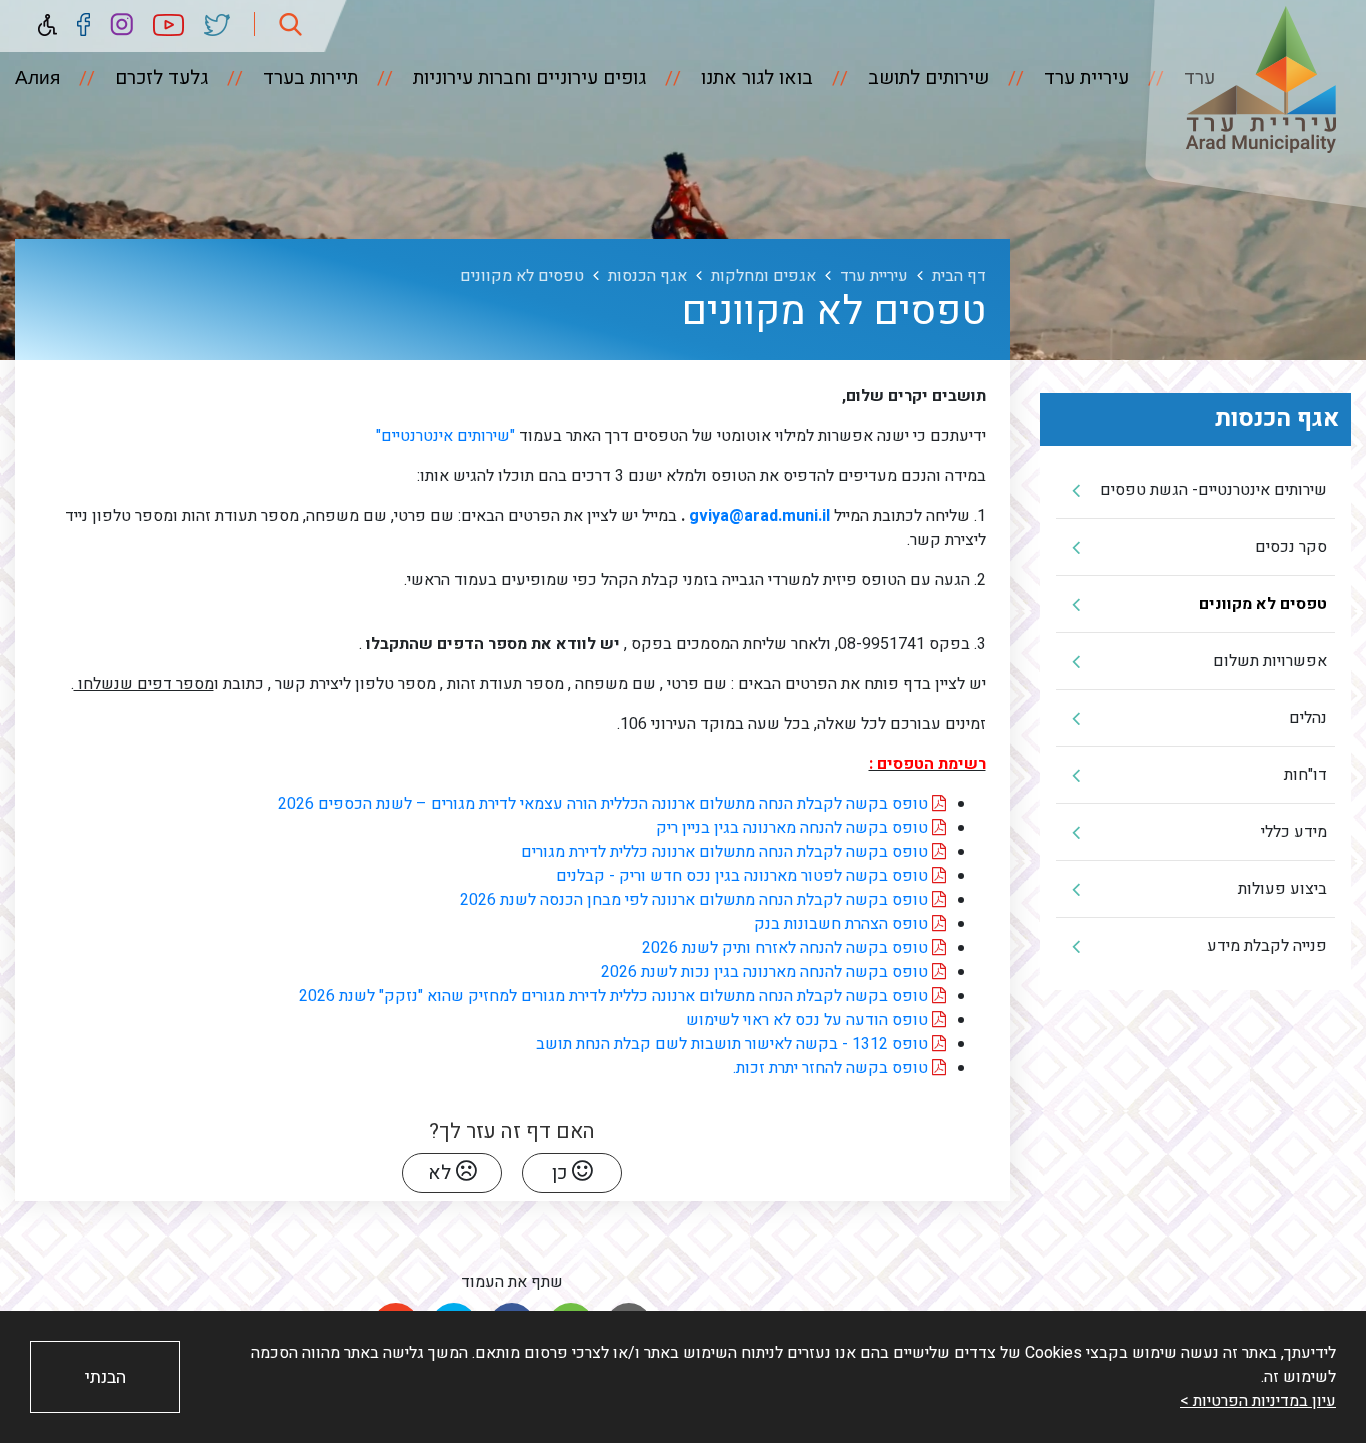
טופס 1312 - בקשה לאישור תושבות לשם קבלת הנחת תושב (734, 1044)
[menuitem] (1061, 78)
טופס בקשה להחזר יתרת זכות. (832, 1068)
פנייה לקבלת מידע (1267, 946)
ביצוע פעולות (1282, 889)
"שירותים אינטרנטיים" (443, 436)
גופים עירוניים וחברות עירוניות (527, 78)
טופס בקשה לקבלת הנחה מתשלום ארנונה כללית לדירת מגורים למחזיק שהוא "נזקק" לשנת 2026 (613, 996)
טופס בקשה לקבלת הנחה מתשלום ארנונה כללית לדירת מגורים (726, 852)
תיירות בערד (308, 78)
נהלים (1308, 718)
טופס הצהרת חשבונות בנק (843, 924)
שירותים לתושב (926, 78)
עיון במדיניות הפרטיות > (1258, 1401)
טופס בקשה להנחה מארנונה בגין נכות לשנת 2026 (766, 972)
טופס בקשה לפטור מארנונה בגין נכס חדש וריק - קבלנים (744, 876)
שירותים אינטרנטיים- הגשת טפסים (1213, 490)
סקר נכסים (1291, 547)
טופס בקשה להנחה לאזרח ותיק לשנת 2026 (787, 948)
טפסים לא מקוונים (1263, 604)
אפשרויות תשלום (1270, 661)
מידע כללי (1294, 832)
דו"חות (1305, 775)
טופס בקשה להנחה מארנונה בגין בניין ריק (794, 828)
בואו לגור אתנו (754, 78)
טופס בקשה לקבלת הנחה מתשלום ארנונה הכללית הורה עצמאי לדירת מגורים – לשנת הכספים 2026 (605, 804)
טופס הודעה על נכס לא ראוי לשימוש (809, 1020)
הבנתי (105, 1377)
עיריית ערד (1084, 78)
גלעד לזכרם (159, 78)
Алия (37, 78)
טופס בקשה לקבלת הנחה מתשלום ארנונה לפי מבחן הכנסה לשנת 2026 (696, 900)
